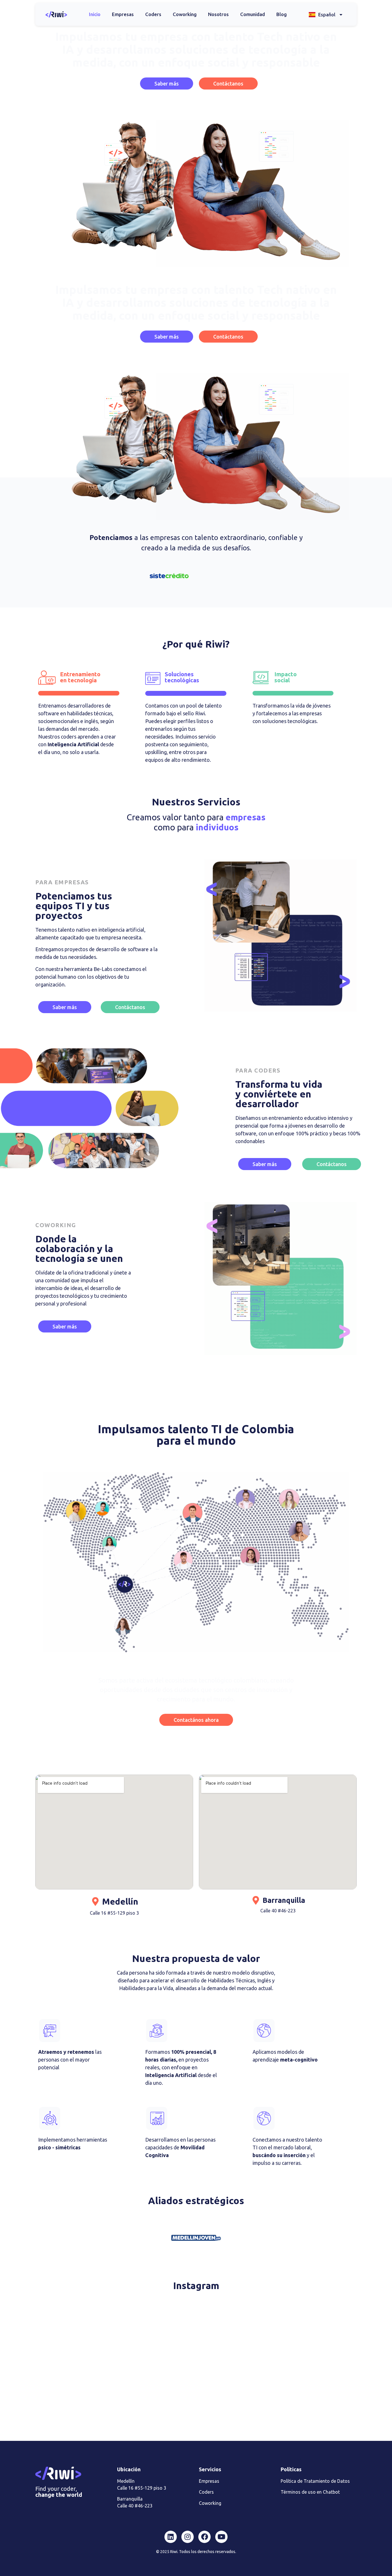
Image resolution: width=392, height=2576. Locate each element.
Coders (153, 14)
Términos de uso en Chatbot (310, 2492)
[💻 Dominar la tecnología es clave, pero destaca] (88, 2329)
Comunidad (253, 14)
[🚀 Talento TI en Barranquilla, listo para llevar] (196, 2329)
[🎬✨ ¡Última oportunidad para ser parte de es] (304, 2391)
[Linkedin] (171, 2537)
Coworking (185, 14)
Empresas (123, 14)
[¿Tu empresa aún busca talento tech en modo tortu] (196, 2391)
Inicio (95, 14)
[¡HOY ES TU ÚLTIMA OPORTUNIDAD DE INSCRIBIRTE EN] (88, 2391)
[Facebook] (204, 2537)
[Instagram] (188, 2537)
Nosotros (218, 14)
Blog (282, 14)
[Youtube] (221, 2537)
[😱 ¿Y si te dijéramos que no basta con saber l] (304, 2329)
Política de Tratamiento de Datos (315, 2481)
